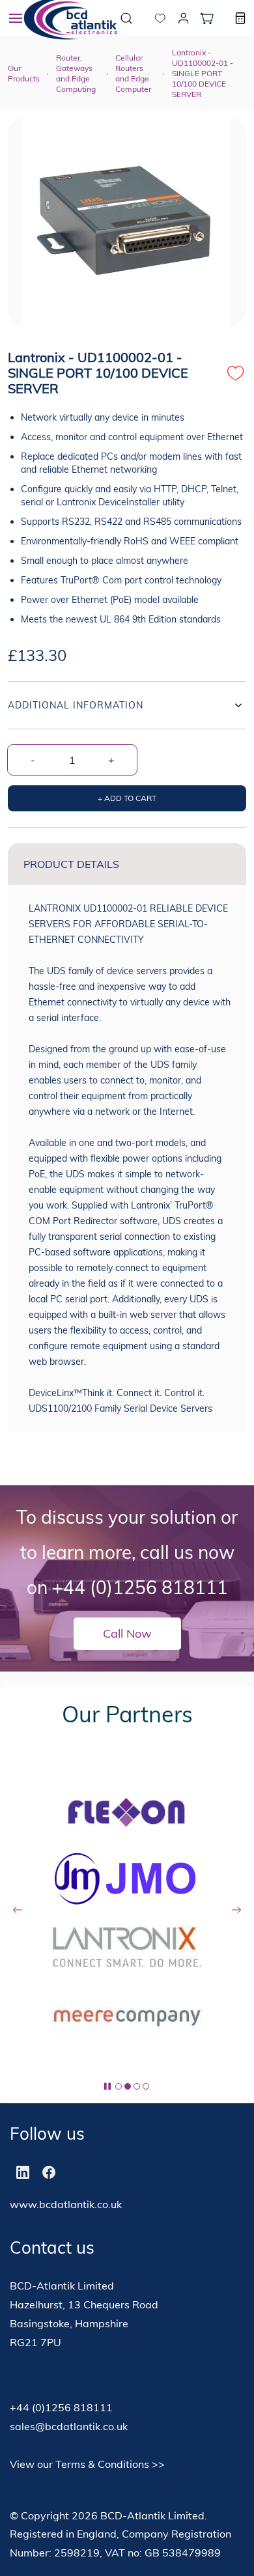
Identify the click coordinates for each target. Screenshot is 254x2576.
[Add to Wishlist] (236, 373)
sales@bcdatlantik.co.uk (69, 2426)
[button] (150, 18)
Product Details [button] (71, 864)
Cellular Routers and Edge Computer (133, 73)
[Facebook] (49, 2172)
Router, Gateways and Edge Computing (76, 73)
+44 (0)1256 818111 (140, 1587)
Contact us (52, 2247)
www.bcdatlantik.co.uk (66, 2204)
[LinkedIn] (23, 2172)
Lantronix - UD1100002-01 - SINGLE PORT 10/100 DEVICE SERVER (203, 73)
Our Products (24, 73)
